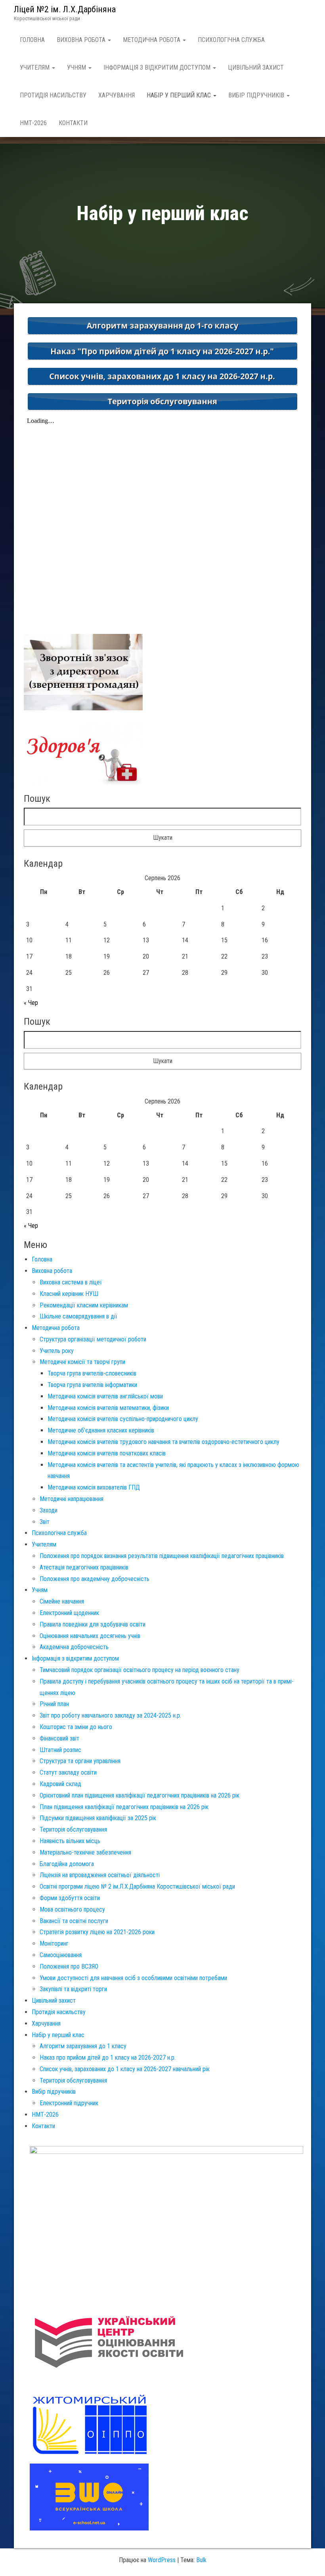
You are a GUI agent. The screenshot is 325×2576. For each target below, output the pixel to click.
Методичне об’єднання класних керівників (101, 1430)
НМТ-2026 (33, 123)
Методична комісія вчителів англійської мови (105, 1396)
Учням (77, 68)
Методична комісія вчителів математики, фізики (108, 1408)
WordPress (162, 2560)
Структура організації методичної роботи (93, 1339)
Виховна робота (82, 40)
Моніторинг (54, 1943)
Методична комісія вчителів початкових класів (107, 1453)
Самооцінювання (61, 1955)
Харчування (117, 95)
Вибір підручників (257, 95)
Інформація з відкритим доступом (158, 68)
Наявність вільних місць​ (70, 1841)
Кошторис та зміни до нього (76, 1727)
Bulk (201, 2560)
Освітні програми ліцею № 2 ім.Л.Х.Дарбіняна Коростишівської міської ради (137, 1886)
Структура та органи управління (80, 1761)
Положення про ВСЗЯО (69, 1966)
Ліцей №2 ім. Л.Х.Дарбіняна (65, 9)
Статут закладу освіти (68, 1772)
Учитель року (57, 1351)
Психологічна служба (231, 40)
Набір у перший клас (180, 95)
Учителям (35, 68)
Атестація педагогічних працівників (84, 1567)
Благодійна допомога (67, 1864)
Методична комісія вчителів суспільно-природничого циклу (123, 1419)
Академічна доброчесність (74, 1647)
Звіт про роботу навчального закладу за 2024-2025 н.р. (110, 1715)
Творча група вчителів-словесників (92, 1373)
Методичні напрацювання (72, 1499)
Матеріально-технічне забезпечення (85, 1852)
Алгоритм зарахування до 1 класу (83, 2046)
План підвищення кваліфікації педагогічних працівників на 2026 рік (124, 1807)
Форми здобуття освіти (70, 1898)
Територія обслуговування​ (73, 1829)
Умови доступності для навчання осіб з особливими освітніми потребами (133, 1978)
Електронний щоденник (69, 1613)
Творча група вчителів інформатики (92, 1385)
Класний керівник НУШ (69, 1294)
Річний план (54, 1704)
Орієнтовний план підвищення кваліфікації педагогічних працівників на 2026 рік (140, 1795)
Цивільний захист (256, 68)
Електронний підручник (69, 2103)
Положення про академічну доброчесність (95, 1579)
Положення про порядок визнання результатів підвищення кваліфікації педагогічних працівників (162, 1556)
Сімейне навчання (62, 1601)
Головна (32, 40)
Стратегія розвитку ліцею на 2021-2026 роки (97, 1932)
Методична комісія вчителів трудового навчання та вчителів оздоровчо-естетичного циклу (163, 1442)
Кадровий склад (60, 1784)
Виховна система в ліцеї (71, 1282)
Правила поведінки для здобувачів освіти (93, 1624)
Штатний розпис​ (60, 1750)
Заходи (49, 1510)
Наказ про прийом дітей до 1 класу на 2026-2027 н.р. (108, 2058)
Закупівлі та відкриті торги (73, 1989)
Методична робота (152, 40)
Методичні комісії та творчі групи (82, 1362)
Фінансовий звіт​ (59, 1738)
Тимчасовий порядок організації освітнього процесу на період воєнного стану (140, 1670)
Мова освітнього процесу (72, 1909)
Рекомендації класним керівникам (84, 1305)
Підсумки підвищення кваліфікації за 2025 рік (98, 1818)
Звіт (45, 1522)
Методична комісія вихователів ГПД (94, 1487)
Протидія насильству (53, 95)
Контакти (73, 123)
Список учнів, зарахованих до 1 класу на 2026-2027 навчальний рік (125, 2069)
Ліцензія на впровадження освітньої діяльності (100, 1875)
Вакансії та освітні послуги (74, 1921)
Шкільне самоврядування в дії (78, 1316)
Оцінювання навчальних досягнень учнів (90, 1636)
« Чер (31, 1003)
